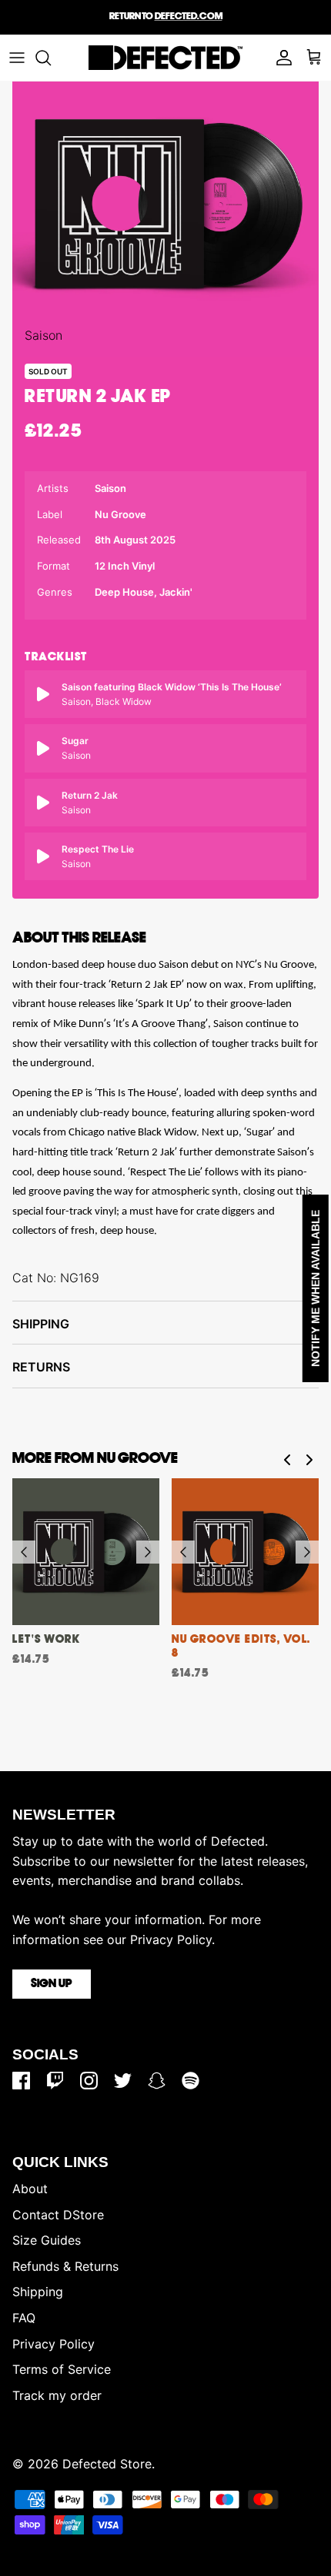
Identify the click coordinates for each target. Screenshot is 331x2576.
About (30, 2189)
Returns (41, 1367)
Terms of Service (62, 2369)
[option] (165, 204)
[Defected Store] (165, 58)
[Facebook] (21, 2081)
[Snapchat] (157, 2081)
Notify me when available (316, 1288)
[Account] (280, 58)
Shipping (41, 1324)
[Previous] (24, 1552)
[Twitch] (55, 2081)
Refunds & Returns (65, 2266)
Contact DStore (58, 2215)
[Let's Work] (86, 1552)
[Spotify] (191, 2081)
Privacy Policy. (172, 1939)
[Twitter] (123, 2081)
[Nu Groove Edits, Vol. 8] (245, 1552)
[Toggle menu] (17, 58)
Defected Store (107, 2464)
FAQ (24, 2318)
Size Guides (47, 2240)
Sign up (52, 1984)
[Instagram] (89, 2081)
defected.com (189, 17)
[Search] (51, 58)
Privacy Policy (53, 2344)
